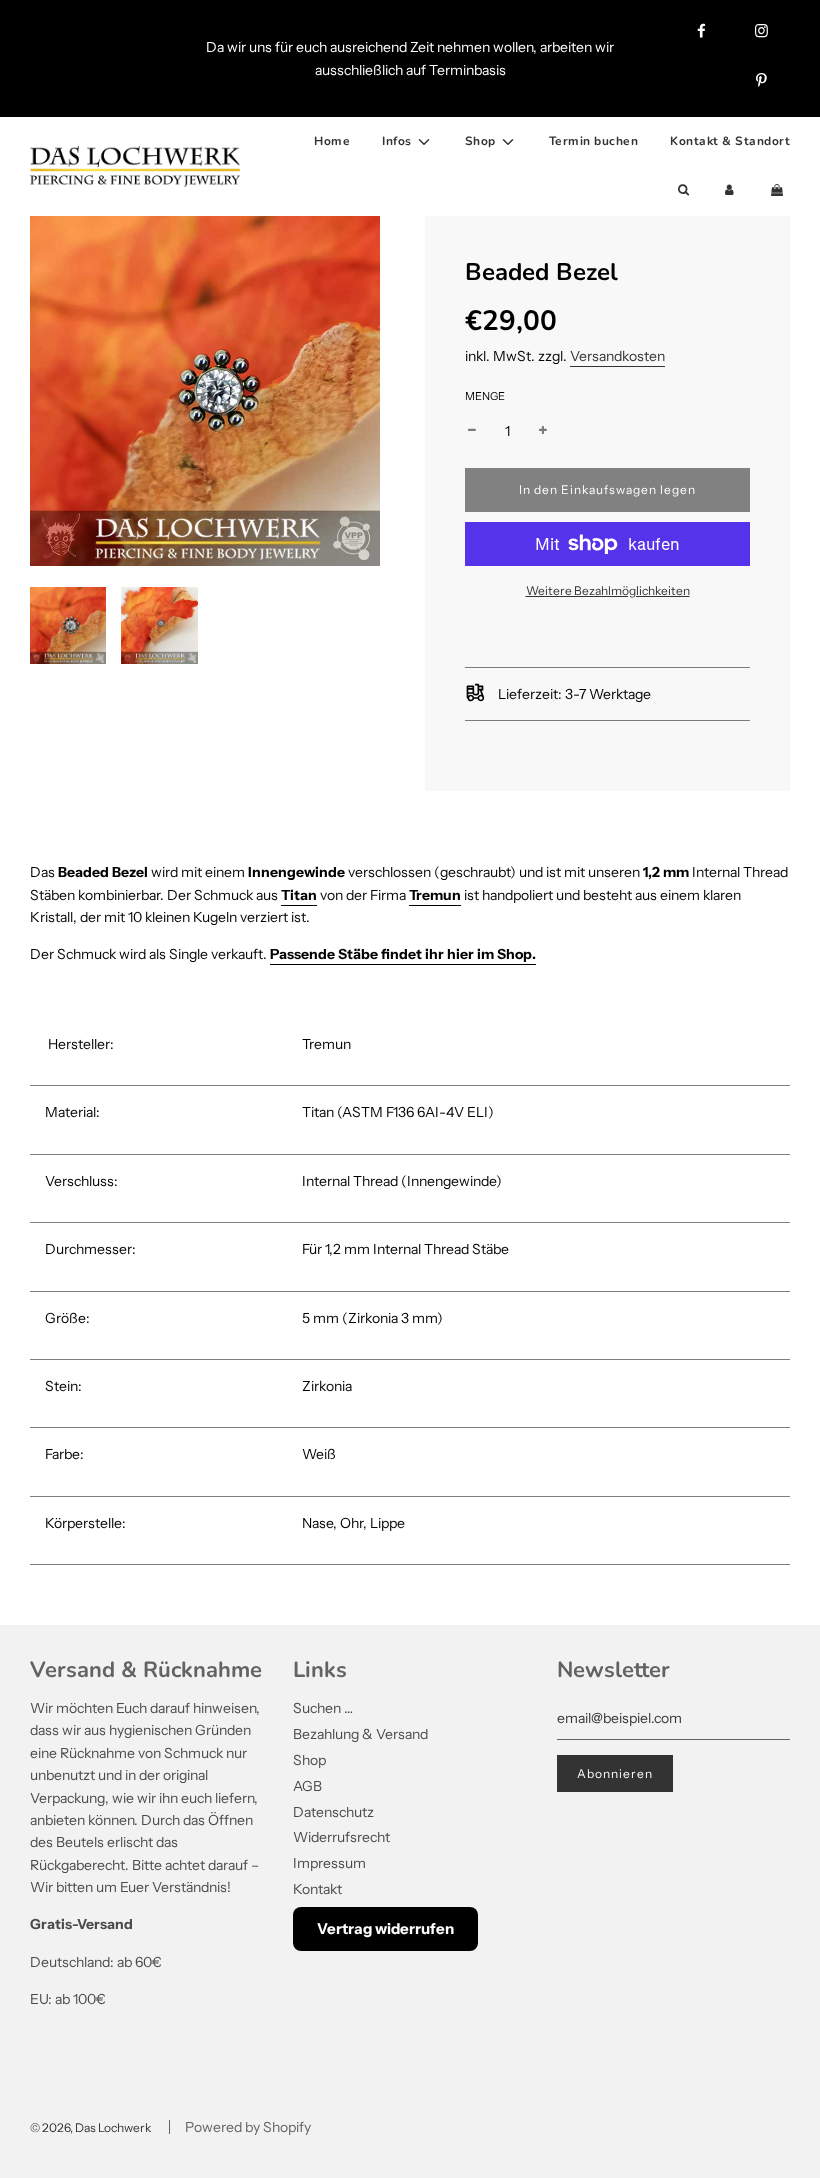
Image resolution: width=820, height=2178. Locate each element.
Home (332, 141)
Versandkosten (617, 356)
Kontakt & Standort (730, 141)
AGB (307, 1786)
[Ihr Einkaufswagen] (779, 190)
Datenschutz (333, 1812)
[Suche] (683, 190)
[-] (472, 431)
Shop (309, 1760)
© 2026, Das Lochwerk (90, 2127)
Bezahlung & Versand (360, 1734)
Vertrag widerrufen (385, 1928)
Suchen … (323, 1708)
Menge (485, 396)
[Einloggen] (729, 190)
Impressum (329, 1863)
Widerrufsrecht (341, 1837)
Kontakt (317, 1889)
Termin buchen (594, 141)
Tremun (435, 895)
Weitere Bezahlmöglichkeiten (608, 590)
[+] (543, 431)
